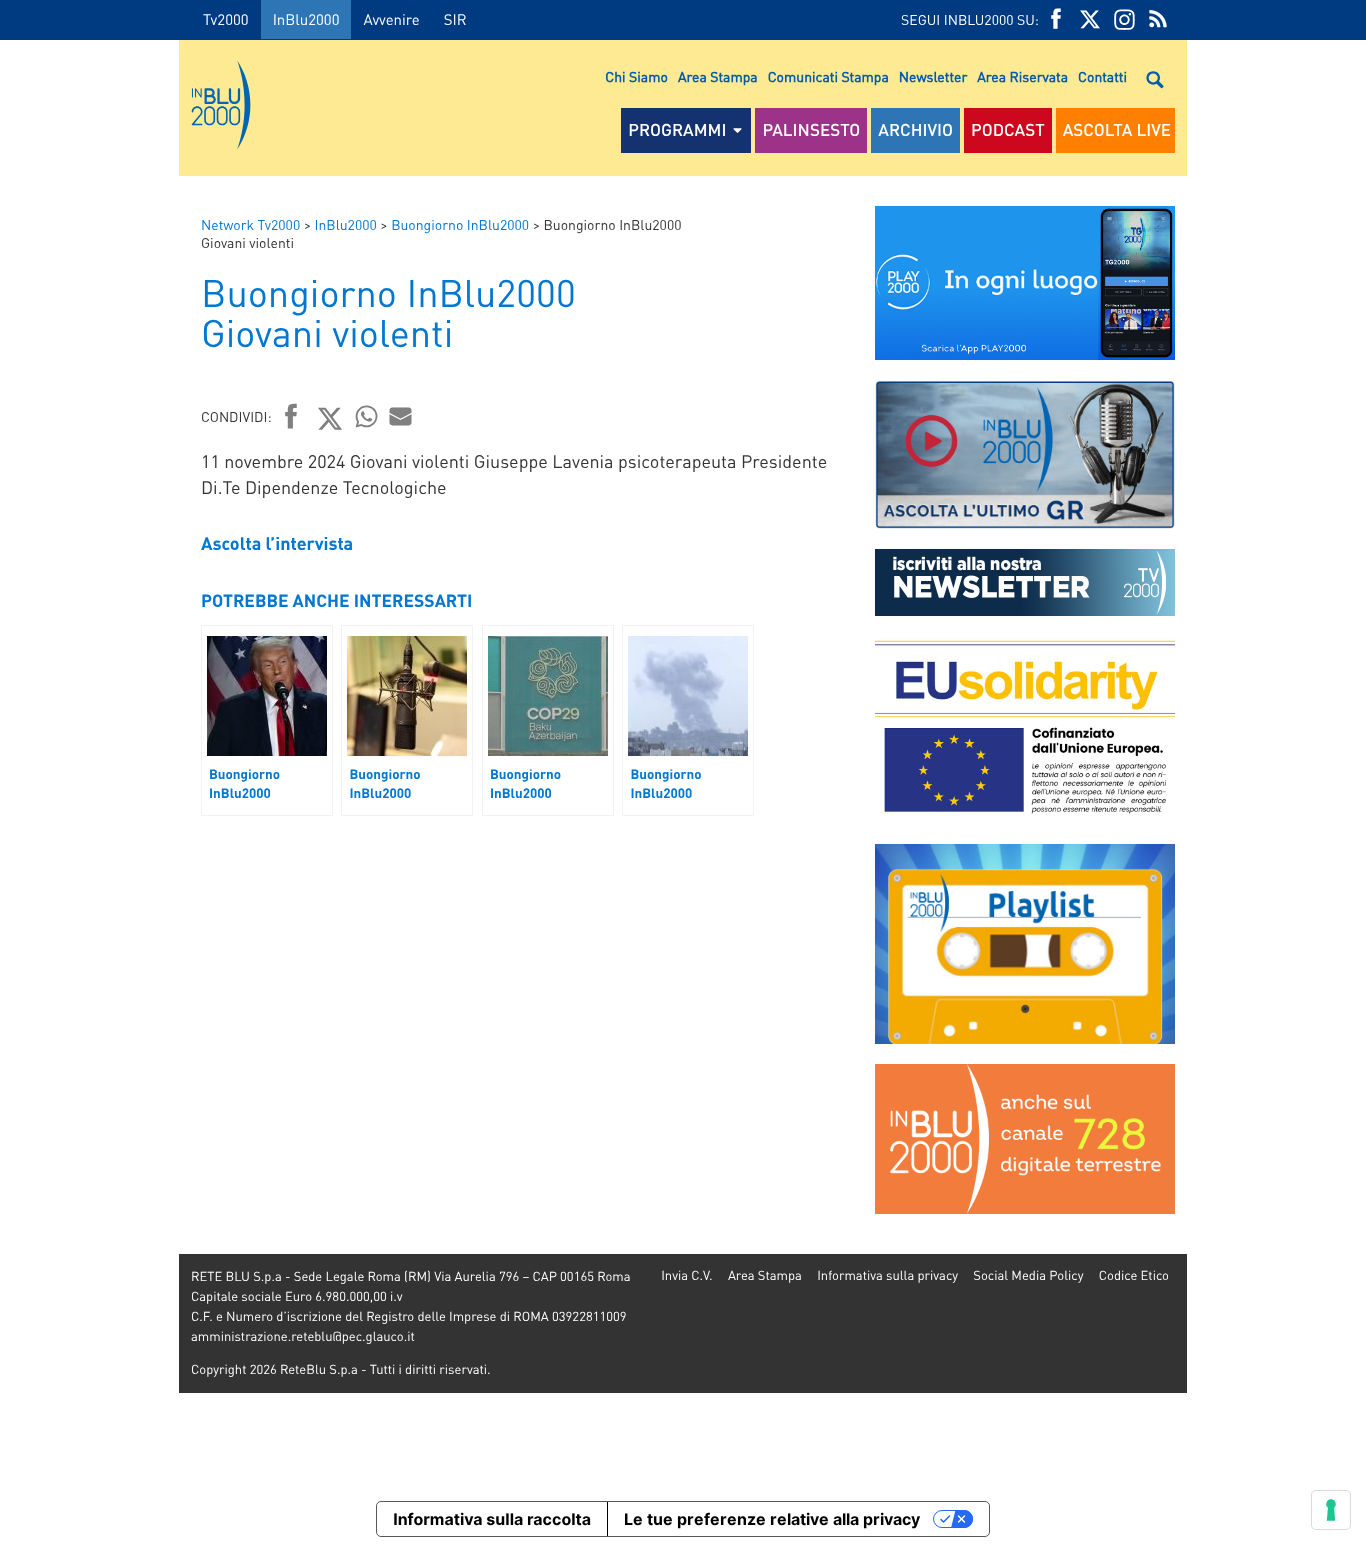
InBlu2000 (306, 19)
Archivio (915, 130)
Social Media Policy (1028, 1275)
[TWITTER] (1090, 19)
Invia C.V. (686, 1275)
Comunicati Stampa (828, 77)
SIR (455, 19)
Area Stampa (718, 77)
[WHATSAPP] (367, 416)
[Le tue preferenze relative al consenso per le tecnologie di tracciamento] (1331, 1510)
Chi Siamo (636, 77)
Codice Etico (1134, 1275)
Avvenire (391, 19)
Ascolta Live (1117, 130)
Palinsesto (811, 130)
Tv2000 (226, 19)
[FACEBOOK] (1056, 19)
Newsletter (933, 77)
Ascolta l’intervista (277, 543)
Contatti (1102, 77)
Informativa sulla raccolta (492, 1519)
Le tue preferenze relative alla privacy (772, 1519)
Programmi (677, 130)
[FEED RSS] (1158, 19)
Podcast (1008, 130)
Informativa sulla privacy (887, 1275)
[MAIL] (401, 416)
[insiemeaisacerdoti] (89, 786)
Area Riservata (1022, 77)
